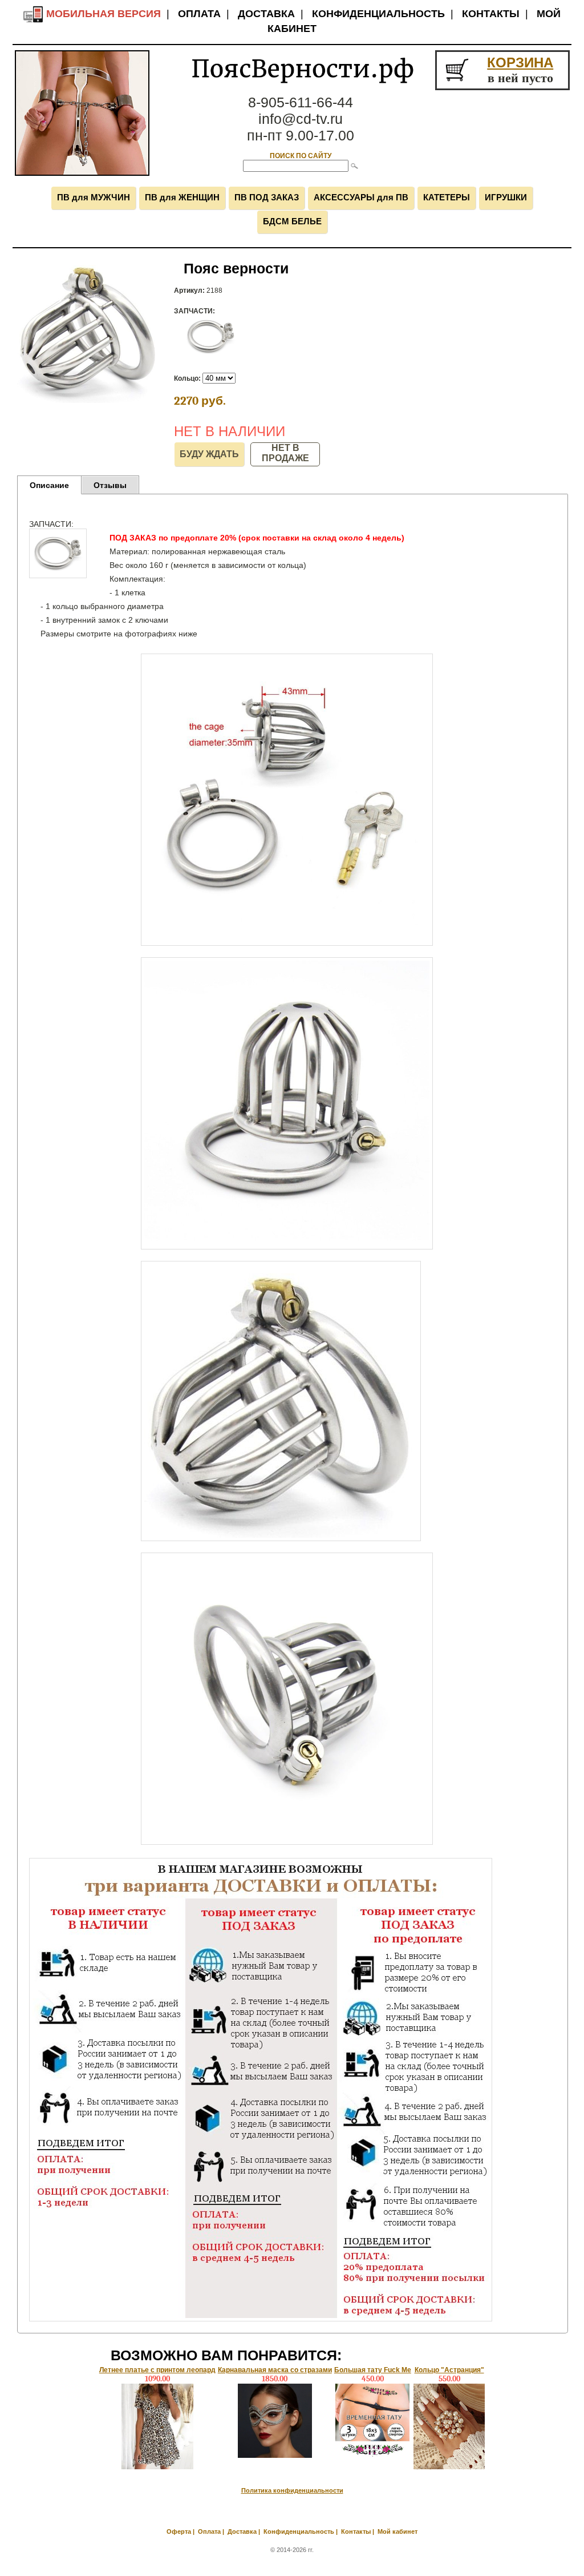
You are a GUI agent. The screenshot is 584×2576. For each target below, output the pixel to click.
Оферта (179, 2531)
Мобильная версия (102, 14)
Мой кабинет (398, 2531)
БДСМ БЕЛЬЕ (292, 221)
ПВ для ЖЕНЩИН (182, 197)
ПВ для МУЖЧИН (94, 197)
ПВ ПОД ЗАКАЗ (267, 197)
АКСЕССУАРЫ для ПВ (361, 197)
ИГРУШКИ (506, 197)
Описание (49, 485)
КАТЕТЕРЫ (447, 197)
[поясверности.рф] (82, 174)
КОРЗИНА (520, 63)
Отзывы (110, 485)
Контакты (491, 14)
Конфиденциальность (378, 14)
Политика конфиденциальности (292, 2490)
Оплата (199, 14)
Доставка (266, 14)
